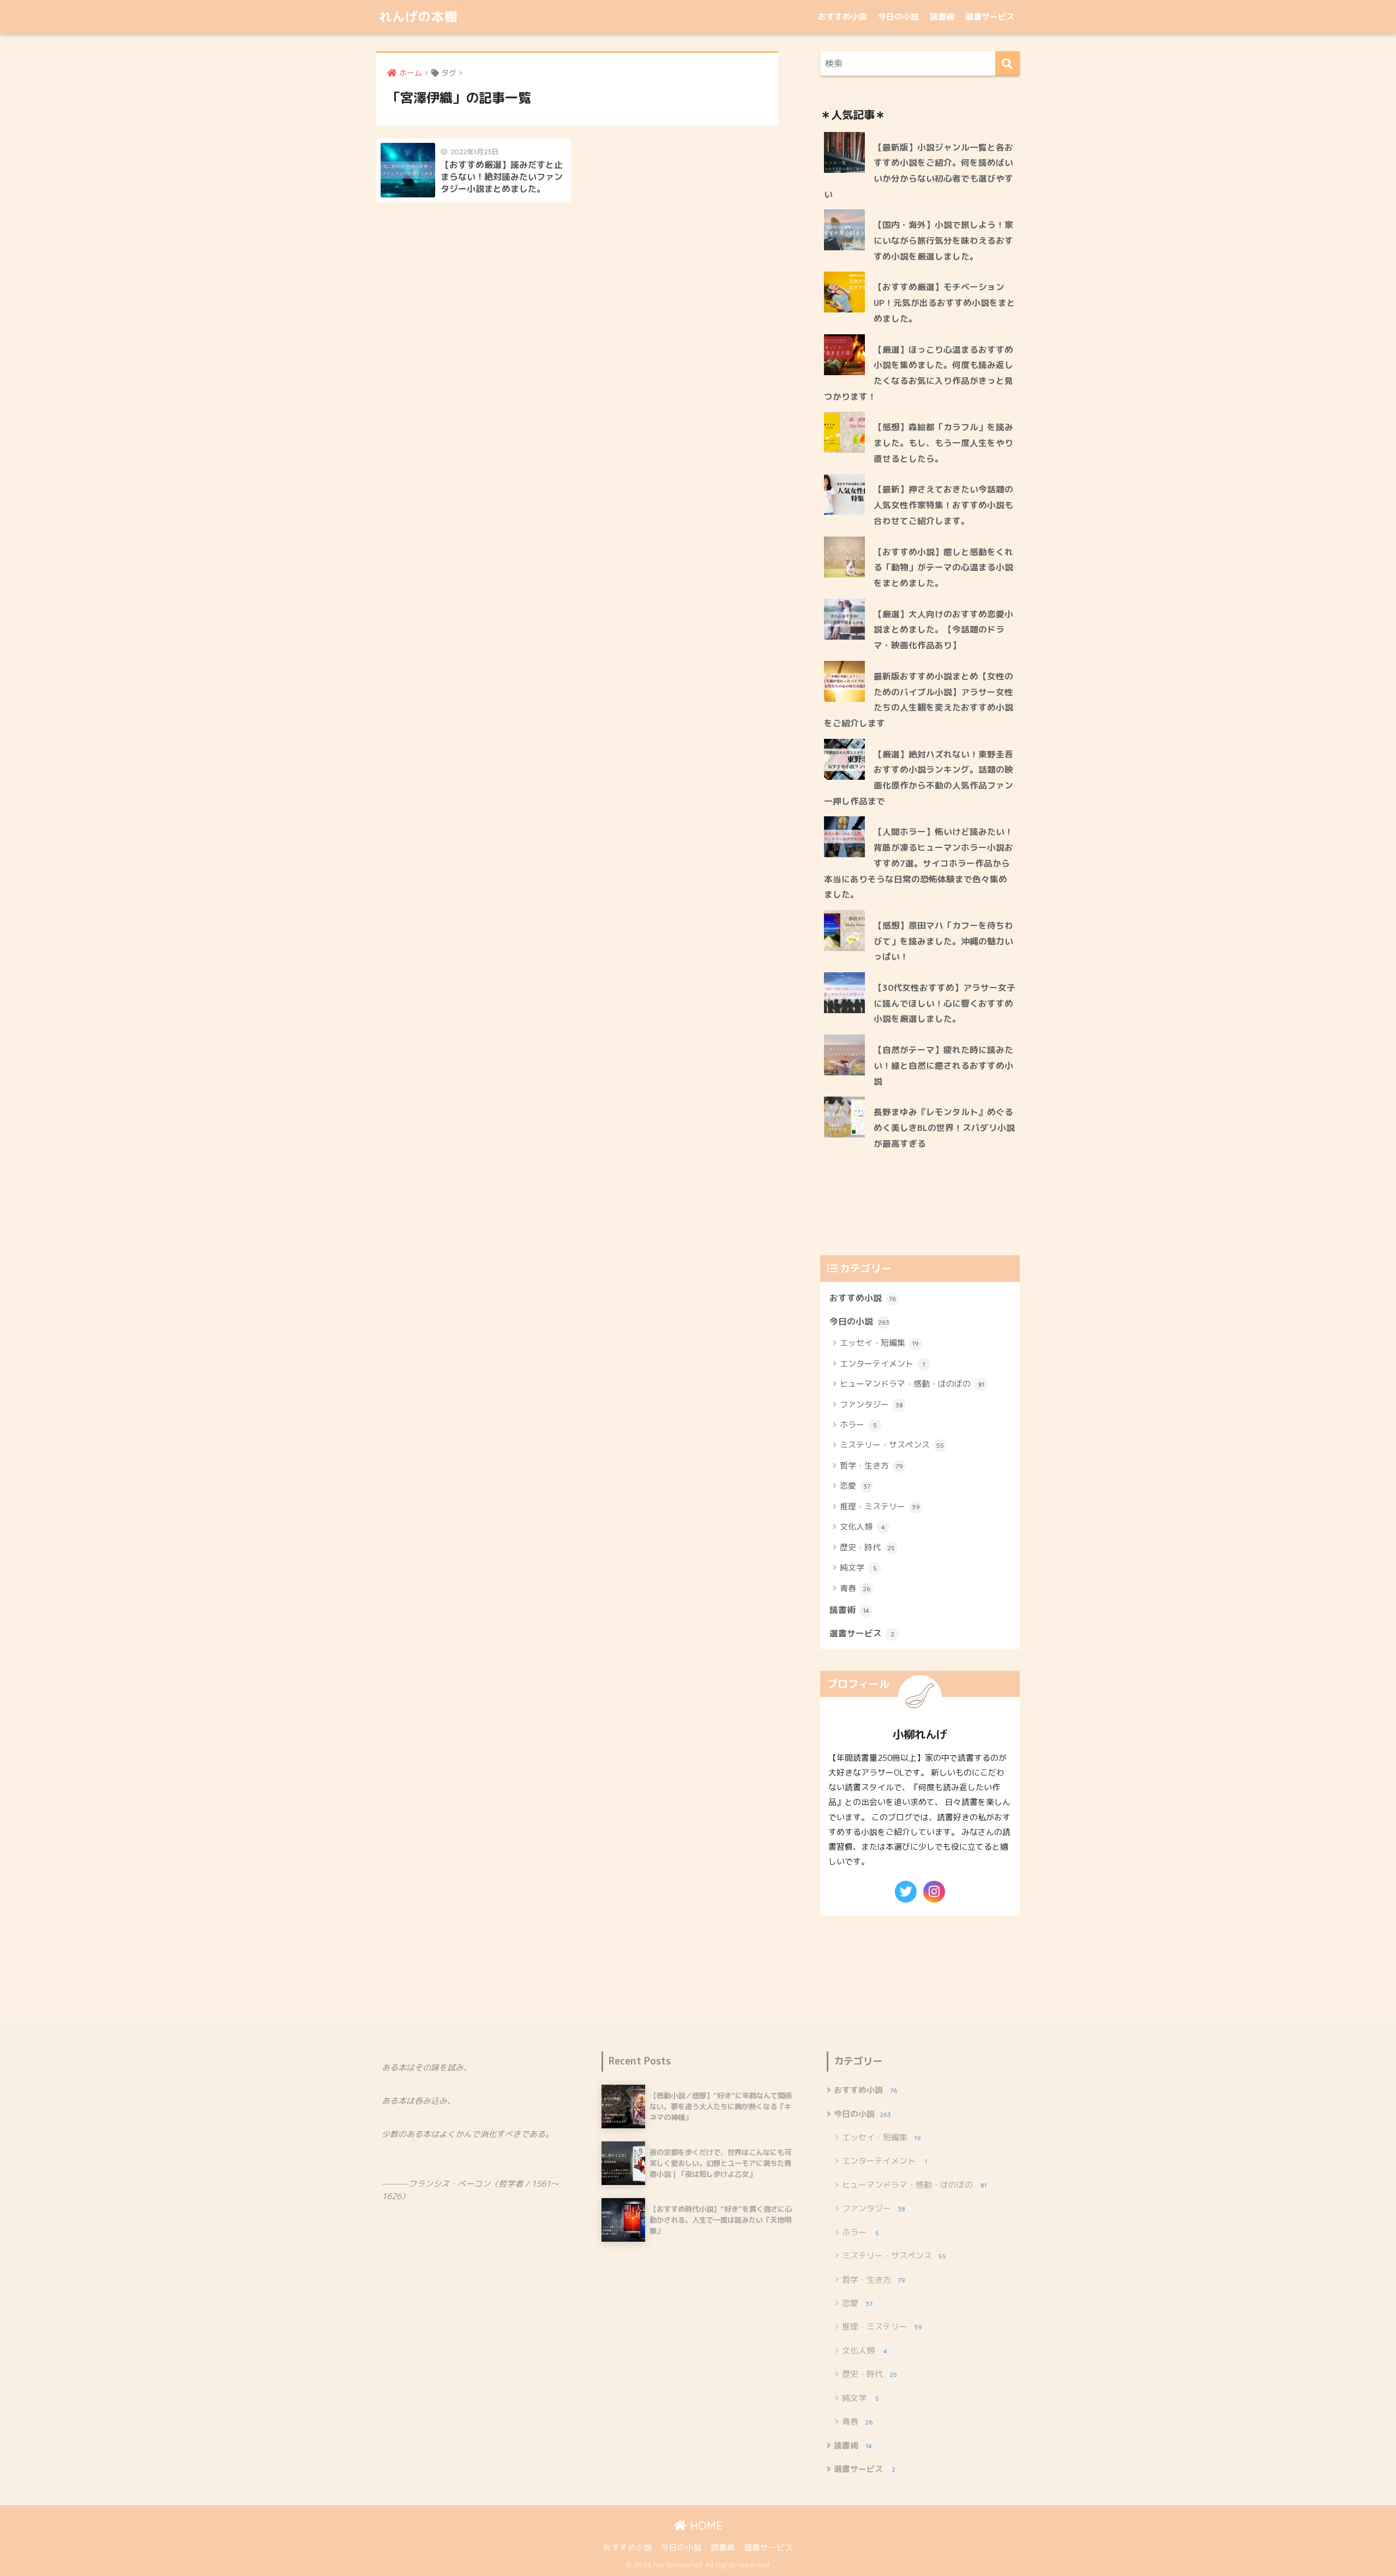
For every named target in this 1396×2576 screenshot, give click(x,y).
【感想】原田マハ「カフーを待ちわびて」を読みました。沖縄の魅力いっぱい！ (943, 941)
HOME (705, 2526)
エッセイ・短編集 (879, 1343)
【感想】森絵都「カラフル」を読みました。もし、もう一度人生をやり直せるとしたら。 (943, 443)
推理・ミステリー (880, 1506)
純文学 (858, 1567)
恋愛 (855, 1486)
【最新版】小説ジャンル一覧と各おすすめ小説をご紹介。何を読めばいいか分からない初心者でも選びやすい (919, 171)
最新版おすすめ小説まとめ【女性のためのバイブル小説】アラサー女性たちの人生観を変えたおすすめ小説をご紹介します (919, 700)
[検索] (1007, 64)
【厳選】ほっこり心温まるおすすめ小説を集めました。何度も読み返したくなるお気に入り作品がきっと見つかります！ (919, 373)
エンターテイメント (882, 1364)
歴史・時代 (867, 1547)
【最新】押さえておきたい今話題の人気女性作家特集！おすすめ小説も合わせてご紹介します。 (943, 505)
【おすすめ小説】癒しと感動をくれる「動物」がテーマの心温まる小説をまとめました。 (943, 567)
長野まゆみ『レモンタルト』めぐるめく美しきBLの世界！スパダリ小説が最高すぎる (944, 1127)
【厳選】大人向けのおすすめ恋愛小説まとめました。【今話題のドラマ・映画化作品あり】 (943, 630)
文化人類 (862, 1527)
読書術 (942, 17)
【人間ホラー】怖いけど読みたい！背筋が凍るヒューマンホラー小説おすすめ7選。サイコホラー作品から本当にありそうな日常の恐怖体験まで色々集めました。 (919, 863)
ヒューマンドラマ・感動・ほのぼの (912, 1384)
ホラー (858, 1425)
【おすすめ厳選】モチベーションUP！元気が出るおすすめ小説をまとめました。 (944, 302)
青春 (855, 1588)
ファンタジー (871, 1404)
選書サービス (990, 17)
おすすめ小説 (843, 17)
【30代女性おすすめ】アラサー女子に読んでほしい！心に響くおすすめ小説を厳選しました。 (944, 1003)
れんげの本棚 (418, 17)
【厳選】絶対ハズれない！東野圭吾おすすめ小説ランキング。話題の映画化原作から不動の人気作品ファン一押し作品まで (919, 778)
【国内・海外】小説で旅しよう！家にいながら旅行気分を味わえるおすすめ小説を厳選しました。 (943, 240)
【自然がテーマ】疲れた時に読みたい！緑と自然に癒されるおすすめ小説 (943, 1065)
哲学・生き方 (871, 1465)
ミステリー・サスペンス (892, 1445)
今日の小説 (898, 17)
